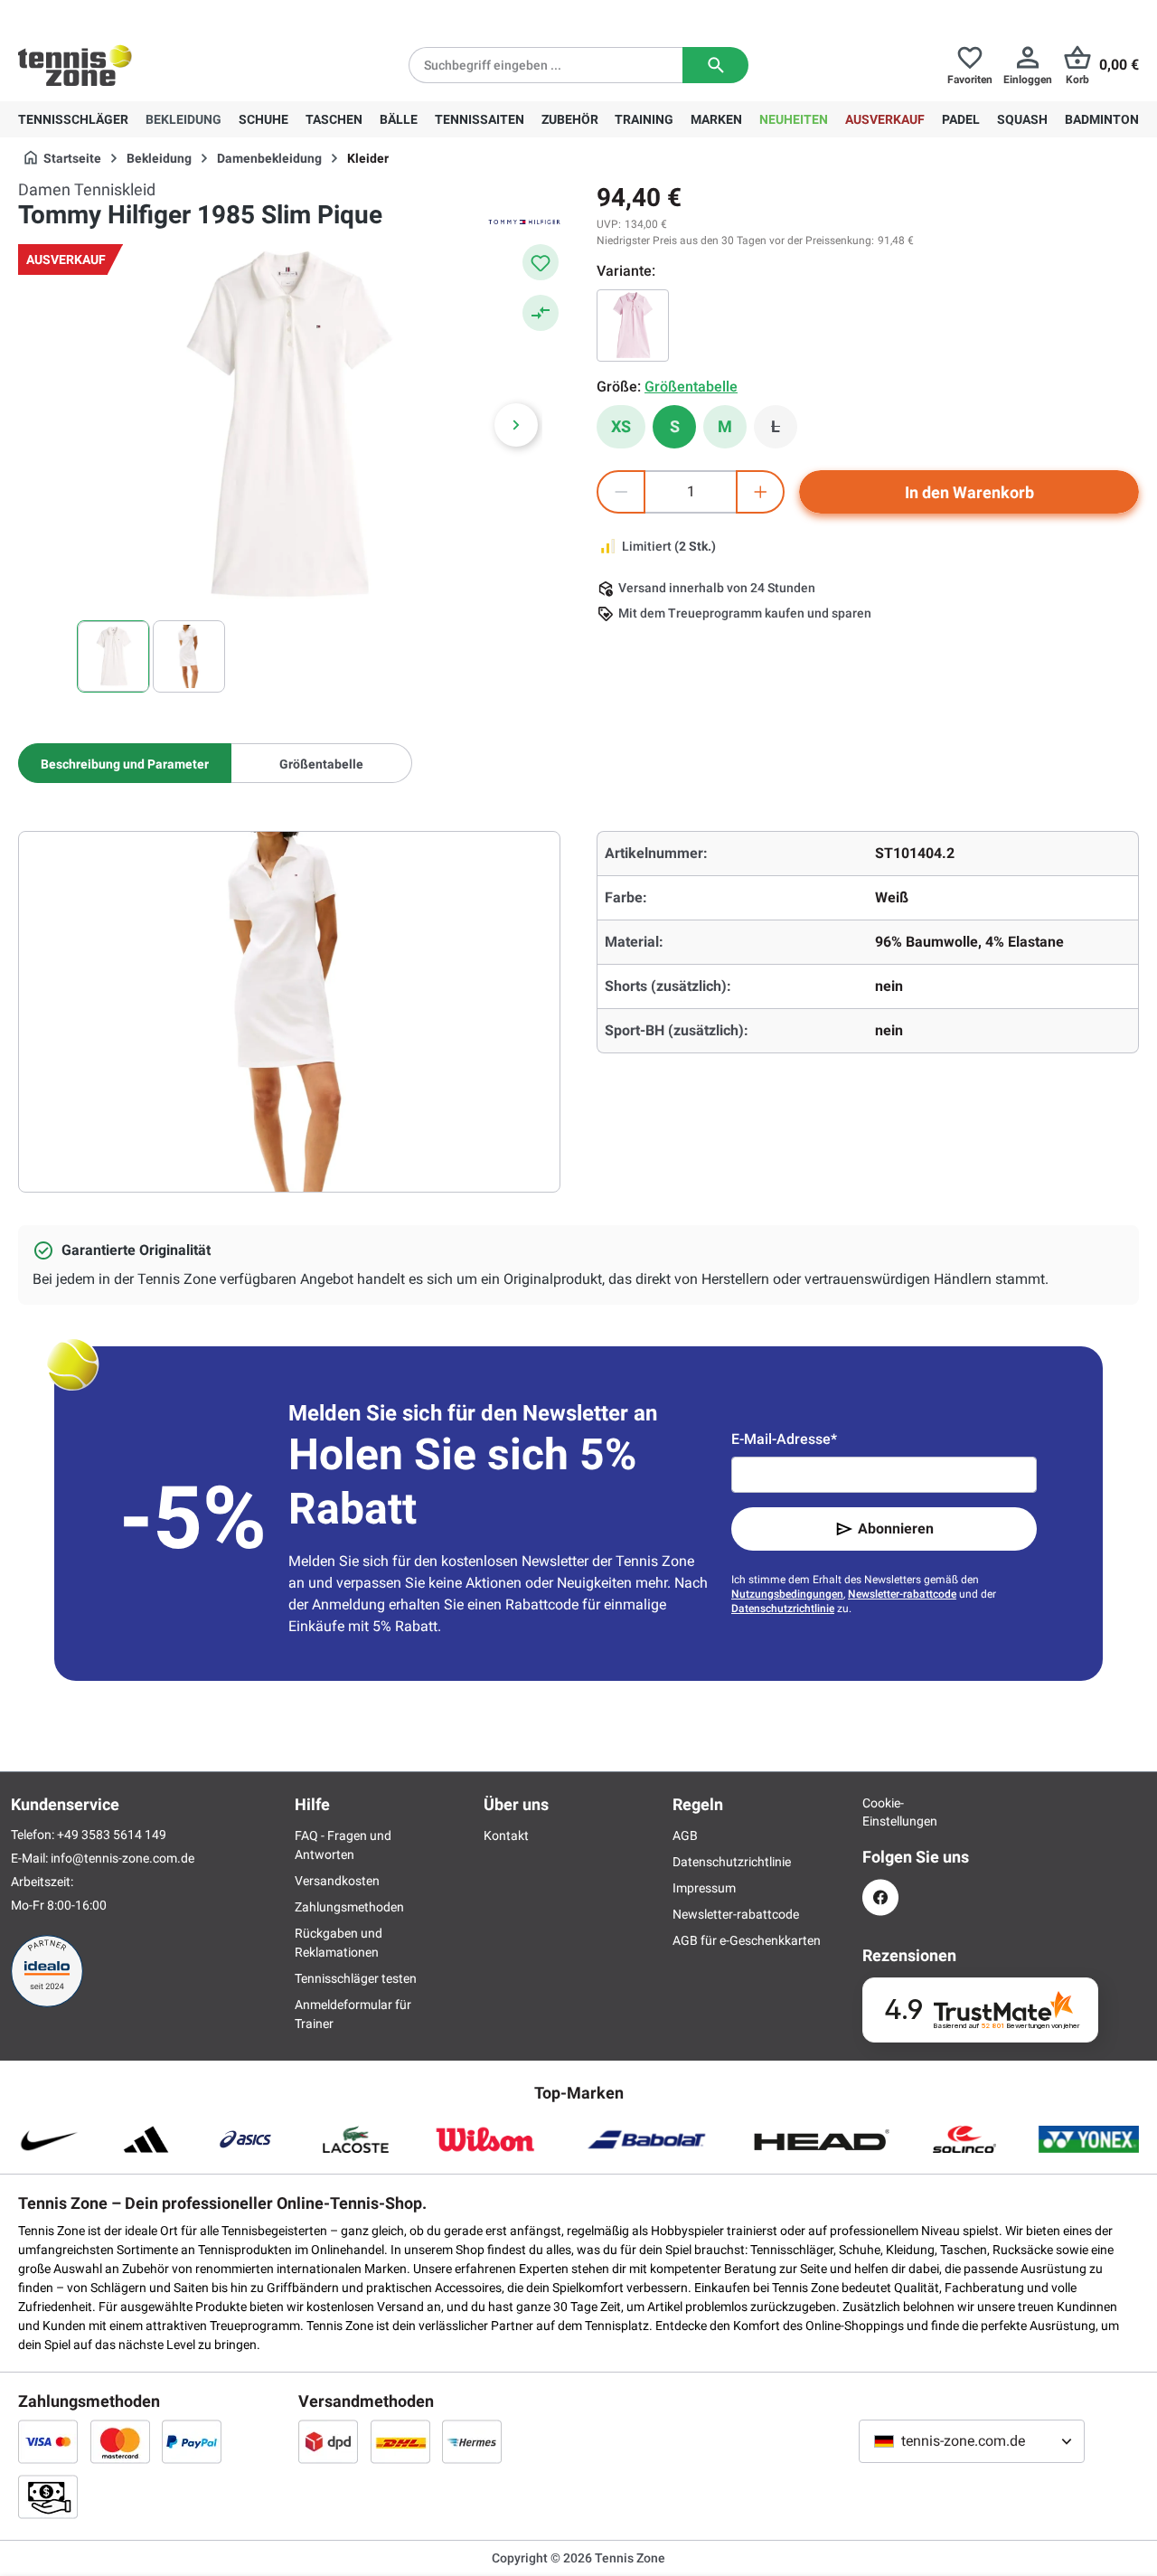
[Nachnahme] (48, 2496)
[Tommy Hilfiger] (524, 221)
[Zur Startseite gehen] (75, 65)
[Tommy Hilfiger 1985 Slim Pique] (633, 326)
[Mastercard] (120, 2441)
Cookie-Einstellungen (880, 1812)
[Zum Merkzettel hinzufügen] (541, 262)
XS (621, 426)
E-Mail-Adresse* (784, 1439)
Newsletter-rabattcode (902, 1594)
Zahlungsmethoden (349, 1907)
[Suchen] (715, 65)
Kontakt (506, 1835)
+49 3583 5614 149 (134, 14)
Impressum (704, 1888)
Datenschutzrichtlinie (783, 1609)
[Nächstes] (516, 425)
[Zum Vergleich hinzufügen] (541, 313)
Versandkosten (337, 1881)
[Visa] (48, 2441)
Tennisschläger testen (356, 1978)
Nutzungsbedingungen (787, 1594)
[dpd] (328, 2441)
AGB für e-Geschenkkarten (747, 1940)
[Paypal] (192, 2441)
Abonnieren (896, 1529)
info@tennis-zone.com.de (122, 1858)
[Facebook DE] (880, 1897)
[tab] (125, 763)
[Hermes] (472, 2441)
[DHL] (400, 2441)
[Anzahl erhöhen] (760, 492)
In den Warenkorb (969, 492)
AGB (685, 1835)
